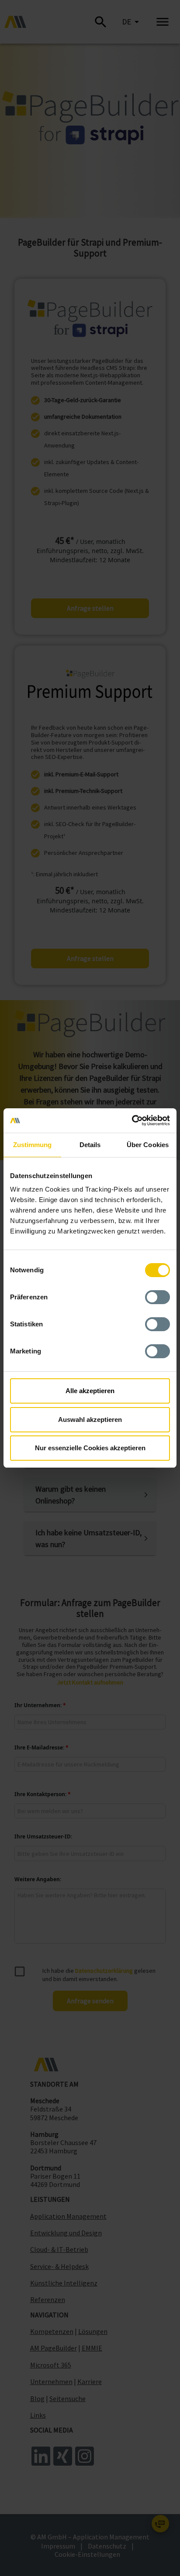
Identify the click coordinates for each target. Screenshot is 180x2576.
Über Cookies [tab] (148, 1145)
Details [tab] (90, 1145)
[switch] (157, 1297)
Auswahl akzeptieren (90, 1420)
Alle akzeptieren (90, 1391)
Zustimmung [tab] (33, 1145)
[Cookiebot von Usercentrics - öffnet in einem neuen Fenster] (132, 1121)
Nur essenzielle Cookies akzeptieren (90, 1448)
